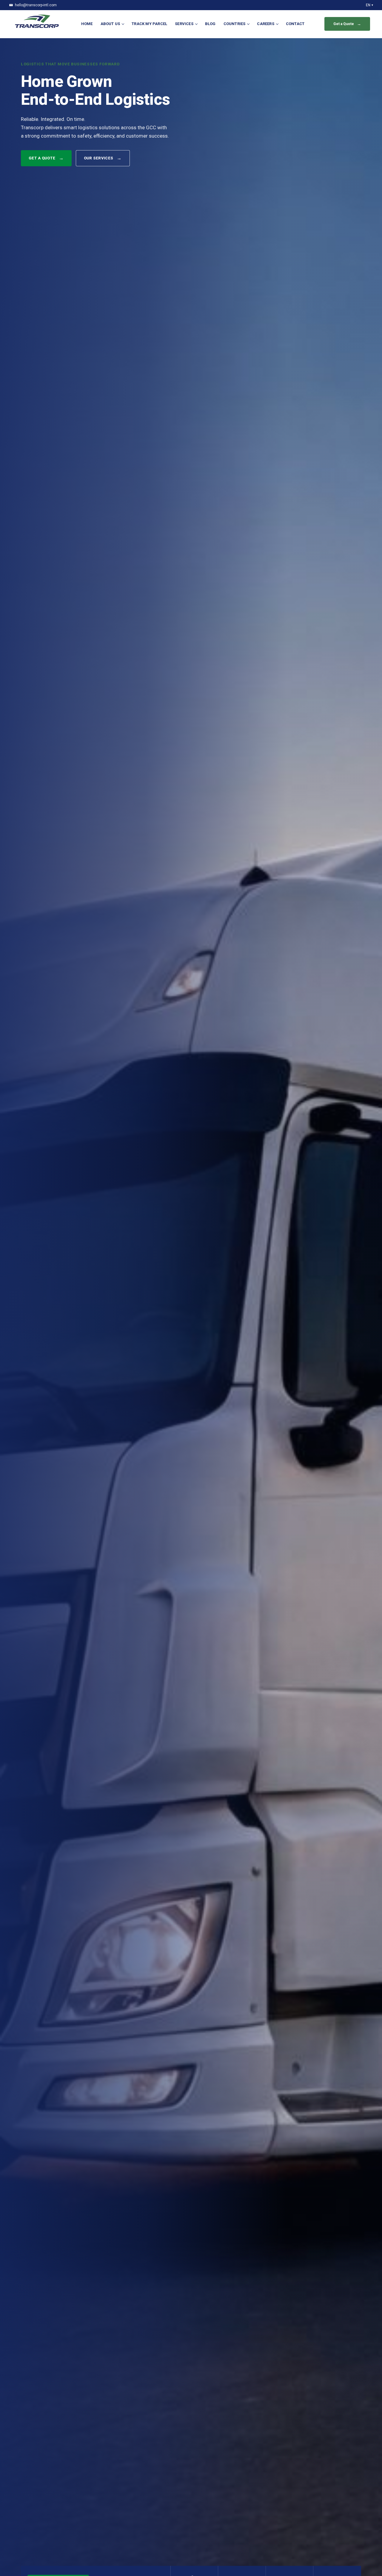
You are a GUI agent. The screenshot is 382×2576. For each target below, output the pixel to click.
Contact (295, 24)
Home (87, 24)
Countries (235, 24)
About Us (110, 24)
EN (369, 5)
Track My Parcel (149, 24)
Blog (210, 24)
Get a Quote (46, 158)
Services (184, 24)
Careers (265, 24)
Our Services (103, 158)
